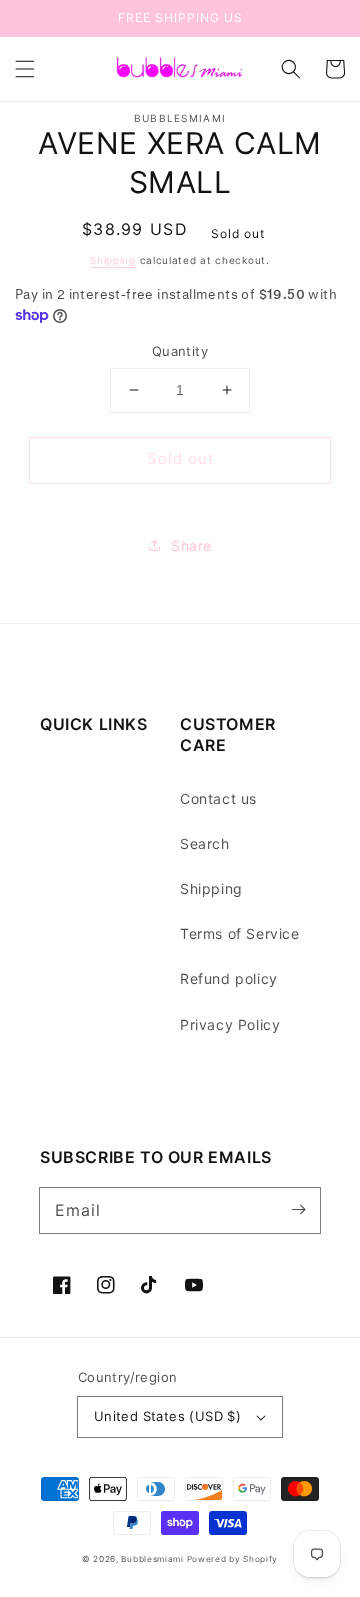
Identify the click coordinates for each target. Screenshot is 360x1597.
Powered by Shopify (233, 1559)
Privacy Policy (230, 1024)
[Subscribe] (298, 1210)
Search (205, 843)
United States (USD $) (167, 1416)
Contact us (218, 798)
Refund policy (229, 978)
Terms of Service (240, 933)
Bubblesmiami (153, 1559)
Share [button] (191, 545)
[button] (25, 69)
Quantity (180, 351)
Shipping (113, 260)
